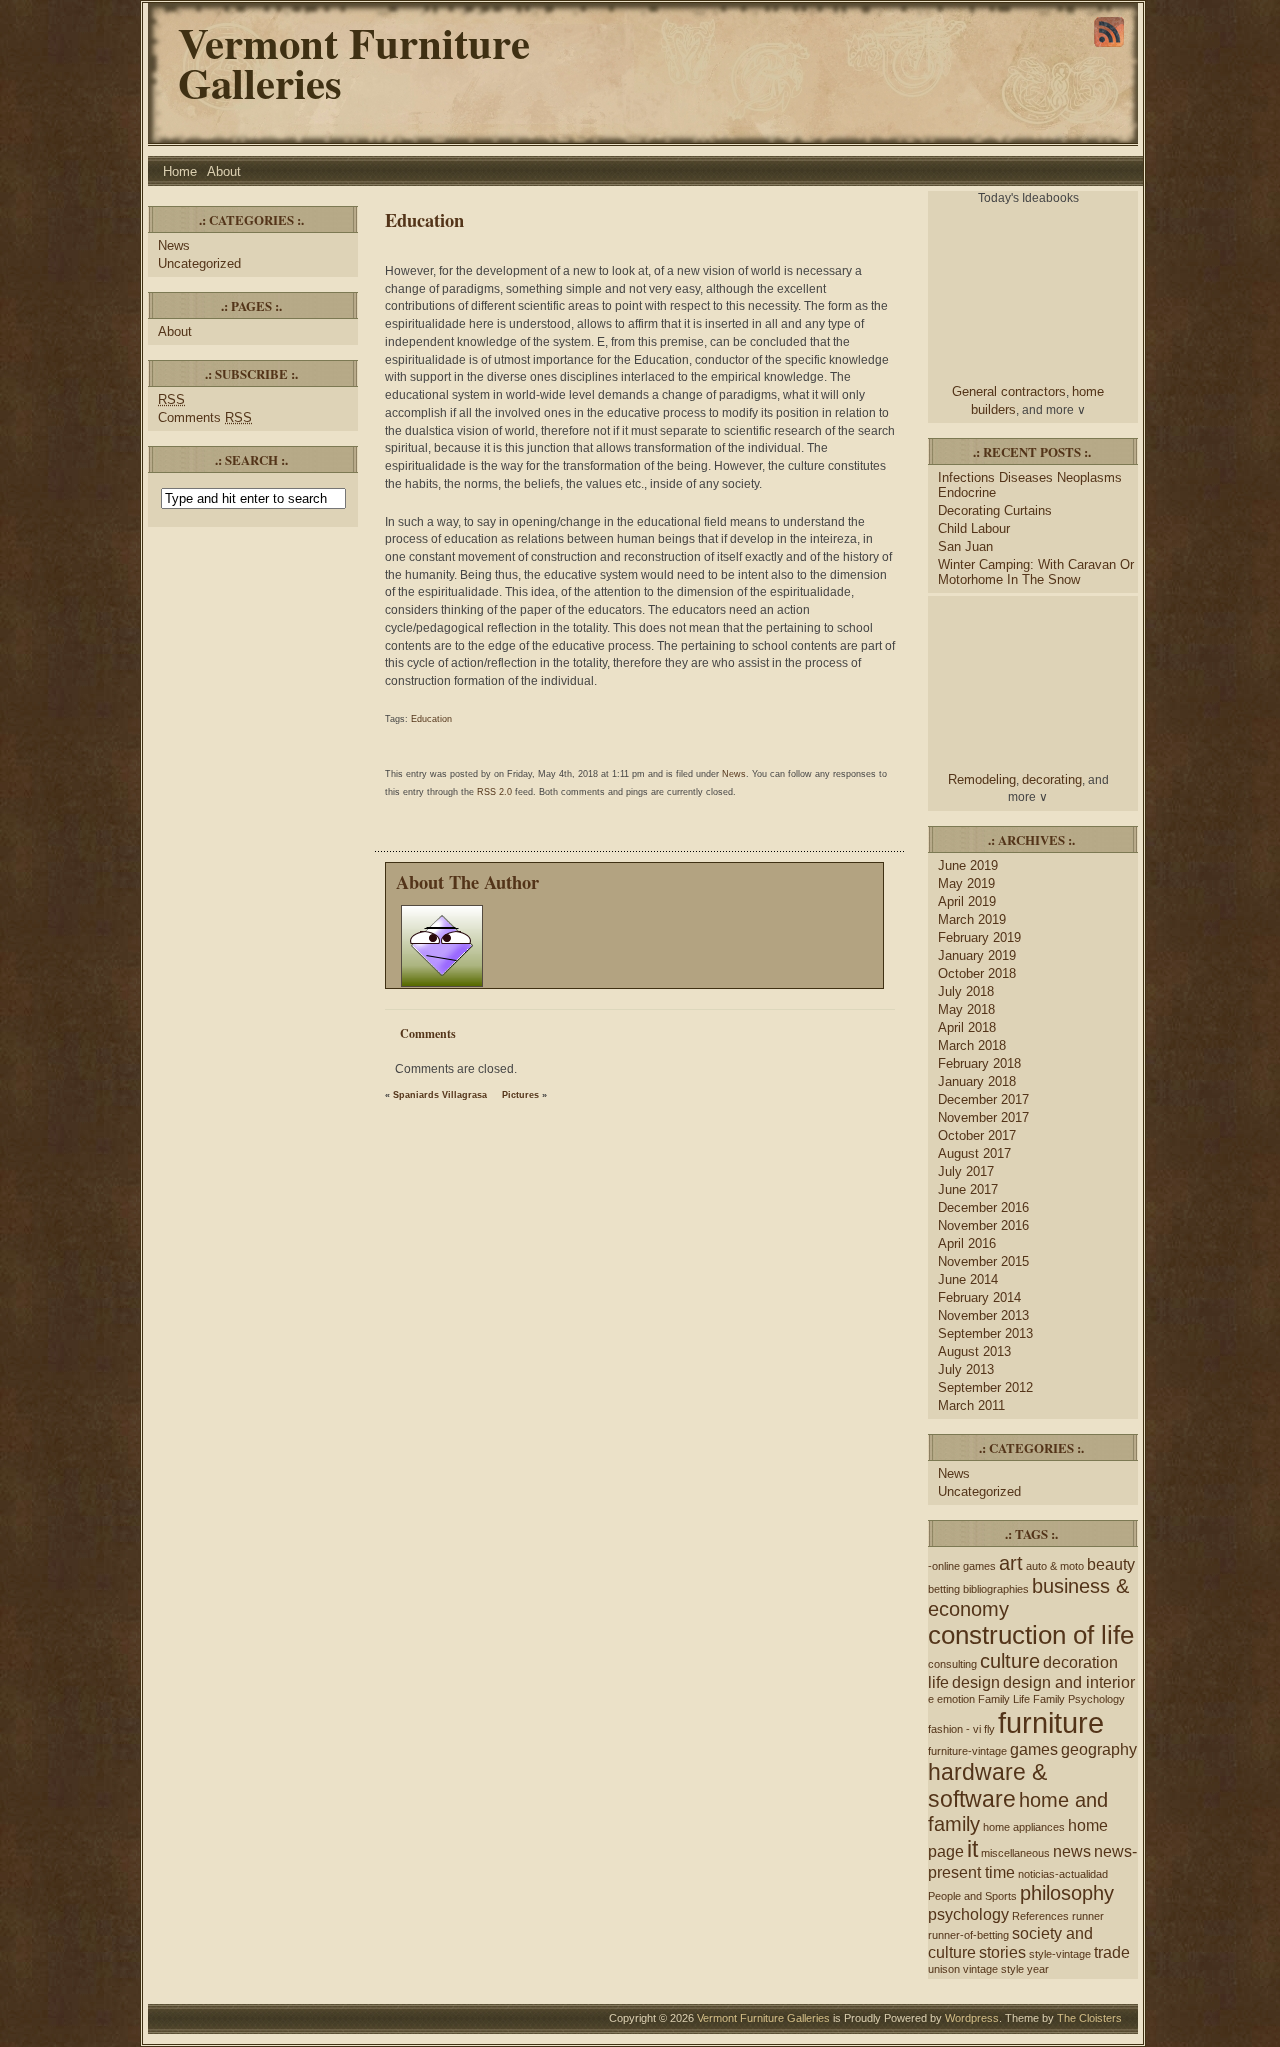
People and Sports (972, 1896)
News (174, 245)
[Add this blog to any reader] (1109, 47)
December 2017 (983, 1099)
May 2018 (966, 1009)
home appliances (1024, 1827)
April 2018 (967, 1027)
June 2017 (968, 1189)
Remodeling (982, 779)
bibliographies (996, 1589)
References (1040, 1916)
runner (1088, 1916)
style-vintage (1060, 1954)
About (224, 171)
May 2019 (966, 883)
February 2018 (979, 1063)
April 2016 (967, 1243)
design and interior (1069, 1682)
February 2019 (979, 937)
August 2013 (974, 1351)
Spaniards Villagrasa (440, 1095)
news (1072, 1851)
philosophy (1067, 1893)
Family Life (1004, 1699)
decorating (1052, 779)
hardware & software (987, 1785)
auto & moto (1055, 1566)
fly (989, 1729)
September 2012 (985, 1387)
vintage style (993, 1969)
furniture (1051, 1722)
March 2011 (971, 1405)
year (1038, 1969)
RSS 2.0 (494, 792)
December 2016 (983, 1207)
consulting (952, 1664)
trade (1112, 1952)
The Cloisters (1089, 2018)
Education (424, 219)
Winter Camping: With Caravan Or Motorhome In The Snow (1036, 572)
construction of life (1031, 1635)
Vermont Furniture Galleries (354, 62)
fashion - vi (954, 1729)
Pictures (520, 1095)
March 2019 (972, 919)
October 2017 (977, 1135)
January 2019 (977, 955)
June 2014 (968, 1279)
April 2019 (967, 901)
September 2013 (985, 1333)
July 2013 (966, 1369)
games (1034, 1749)
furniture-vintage (967, 1751)
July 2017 (966, 1171)
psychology (968, 1914)
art (1011, 1563)
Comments (205, 417)
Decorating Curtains (995, 510)
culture (1010, 1661)
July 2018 (966, 991)
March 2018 (972, 1045)
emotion (956, 1699)
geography (1099, 1749)
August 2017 (974, 1153)
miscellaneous (1015, 1853)
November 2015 (983, 1261)
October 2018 (977, 973)
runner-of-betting (968, 1935)
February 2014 (979, 1297)
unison (944, 1969)
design (976, 1682)
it (972, 1849)
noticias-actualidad (1063, 1874)
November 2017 (983, 1117)
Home (180, 171)
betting (944, 1589)
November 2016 (983, 1225)
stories (1002, 1952)
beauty (1111, 1564)
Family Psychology (1079, 1699)
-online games (962, 1566)
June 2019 (968, 865)
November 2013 (983, 1315)
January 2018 (977, 1081)
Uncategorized (199, 263)
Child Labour (974, 528)
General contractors (1009, 391)
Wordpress (972, 2018)
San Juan (965, 546)
